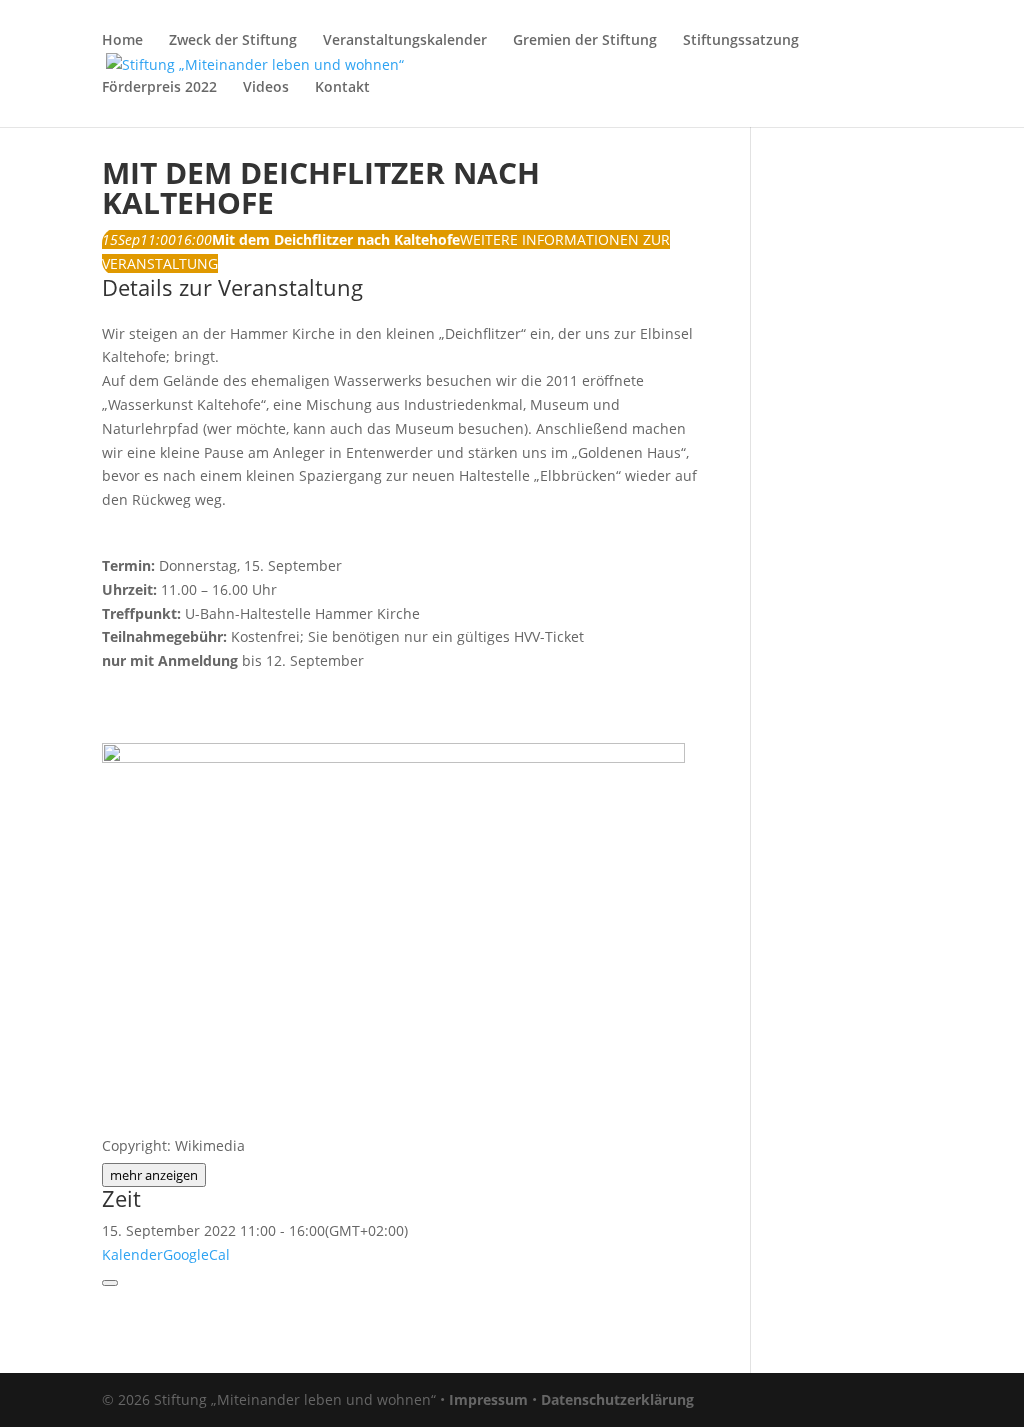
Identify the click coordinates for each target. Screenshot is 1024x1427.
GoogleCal (196, 1254)
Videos (266, 88)
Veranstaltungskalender (405, 41)
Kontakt (342, 88)
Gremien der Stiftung (585, 41)
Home (122, 41)
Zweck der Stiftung (233, 41)
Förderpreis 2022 (159, 88)
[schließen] (110, 1283)
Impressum (488, 1399)
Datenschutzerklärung (617, 1399)
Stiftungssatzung (741, 41)
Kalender (132, 1254)
